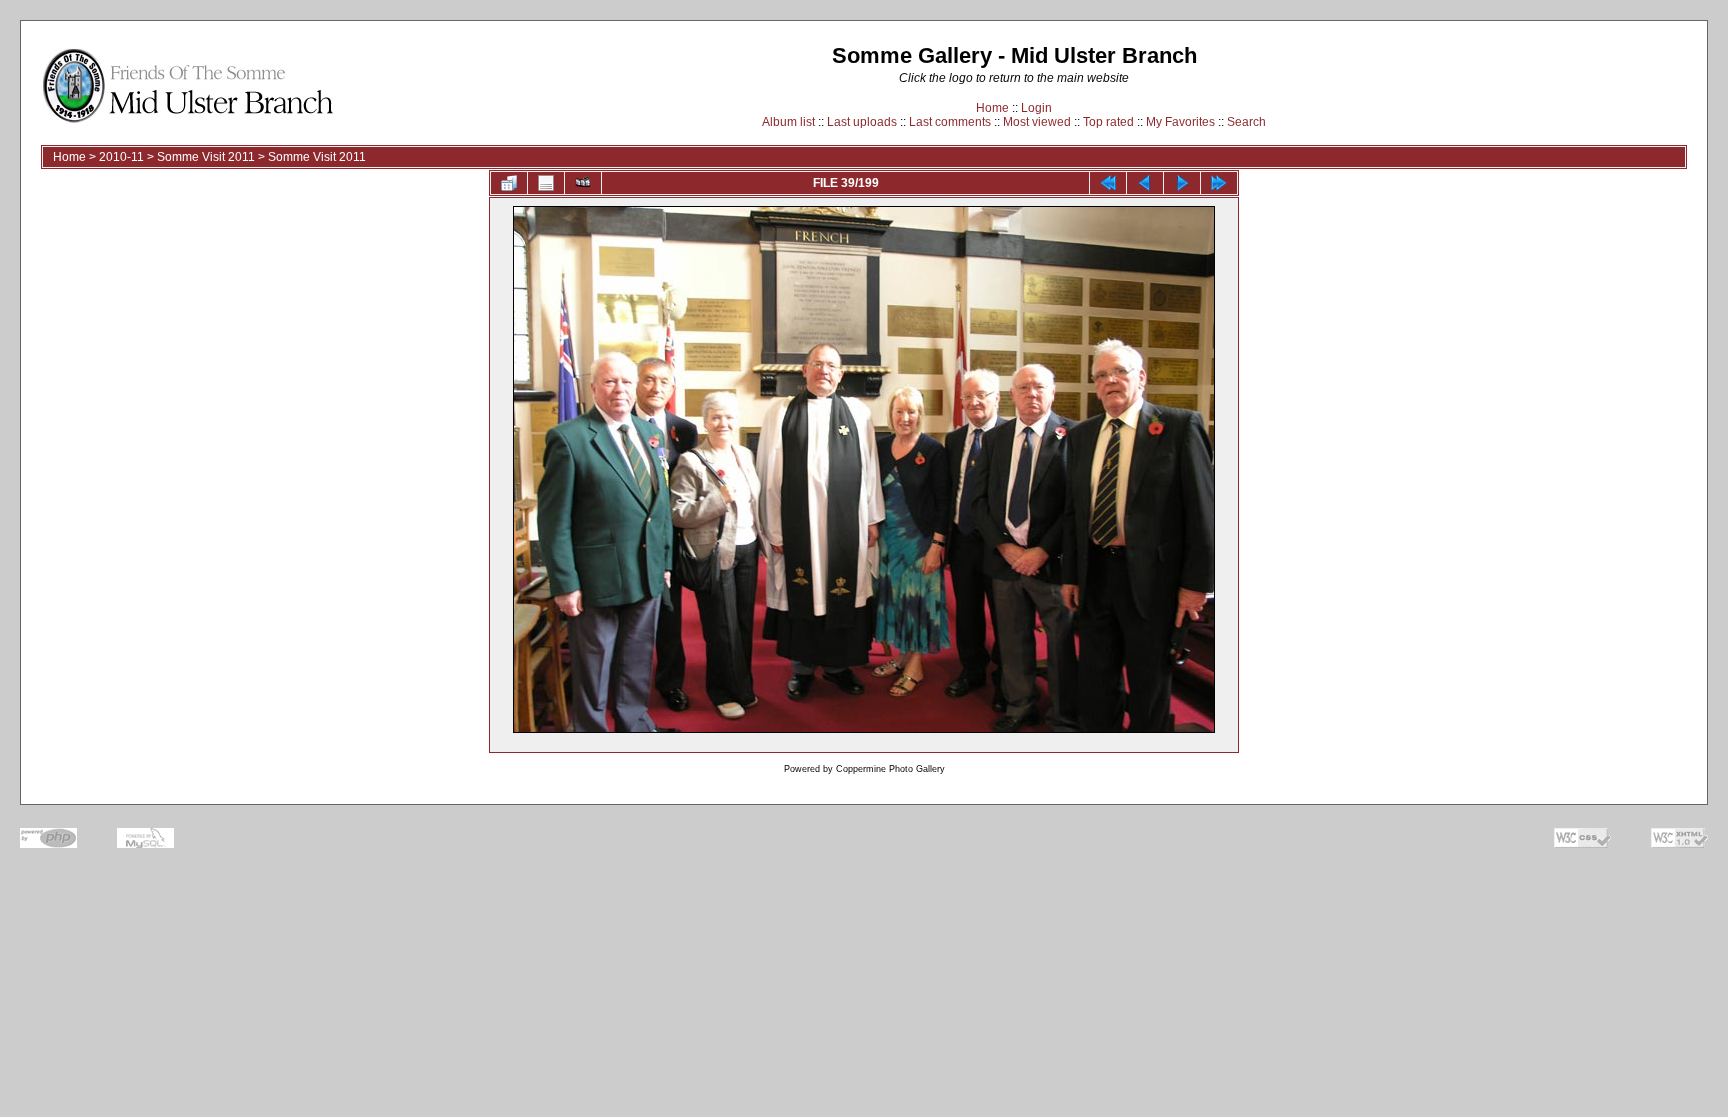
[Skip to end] (1219, 183)
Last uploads (862, 122)
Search (1246, 122)
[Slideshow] (583, 183)
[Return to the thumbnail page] (509, 183)
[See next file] (1182, 183)
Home (992, 108)
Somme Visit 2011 (206, 157)
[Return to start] (1108, 183)
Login (1036, 108)
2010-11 (121, 157)
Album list (788, 122)
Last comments (950, 122)
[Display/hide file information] (546, 183)
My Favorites (1180, 122)
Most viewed (1037, 122)
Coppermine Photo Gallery (890, 769)
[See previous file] (1145, 183)
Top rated (1108, 122)
